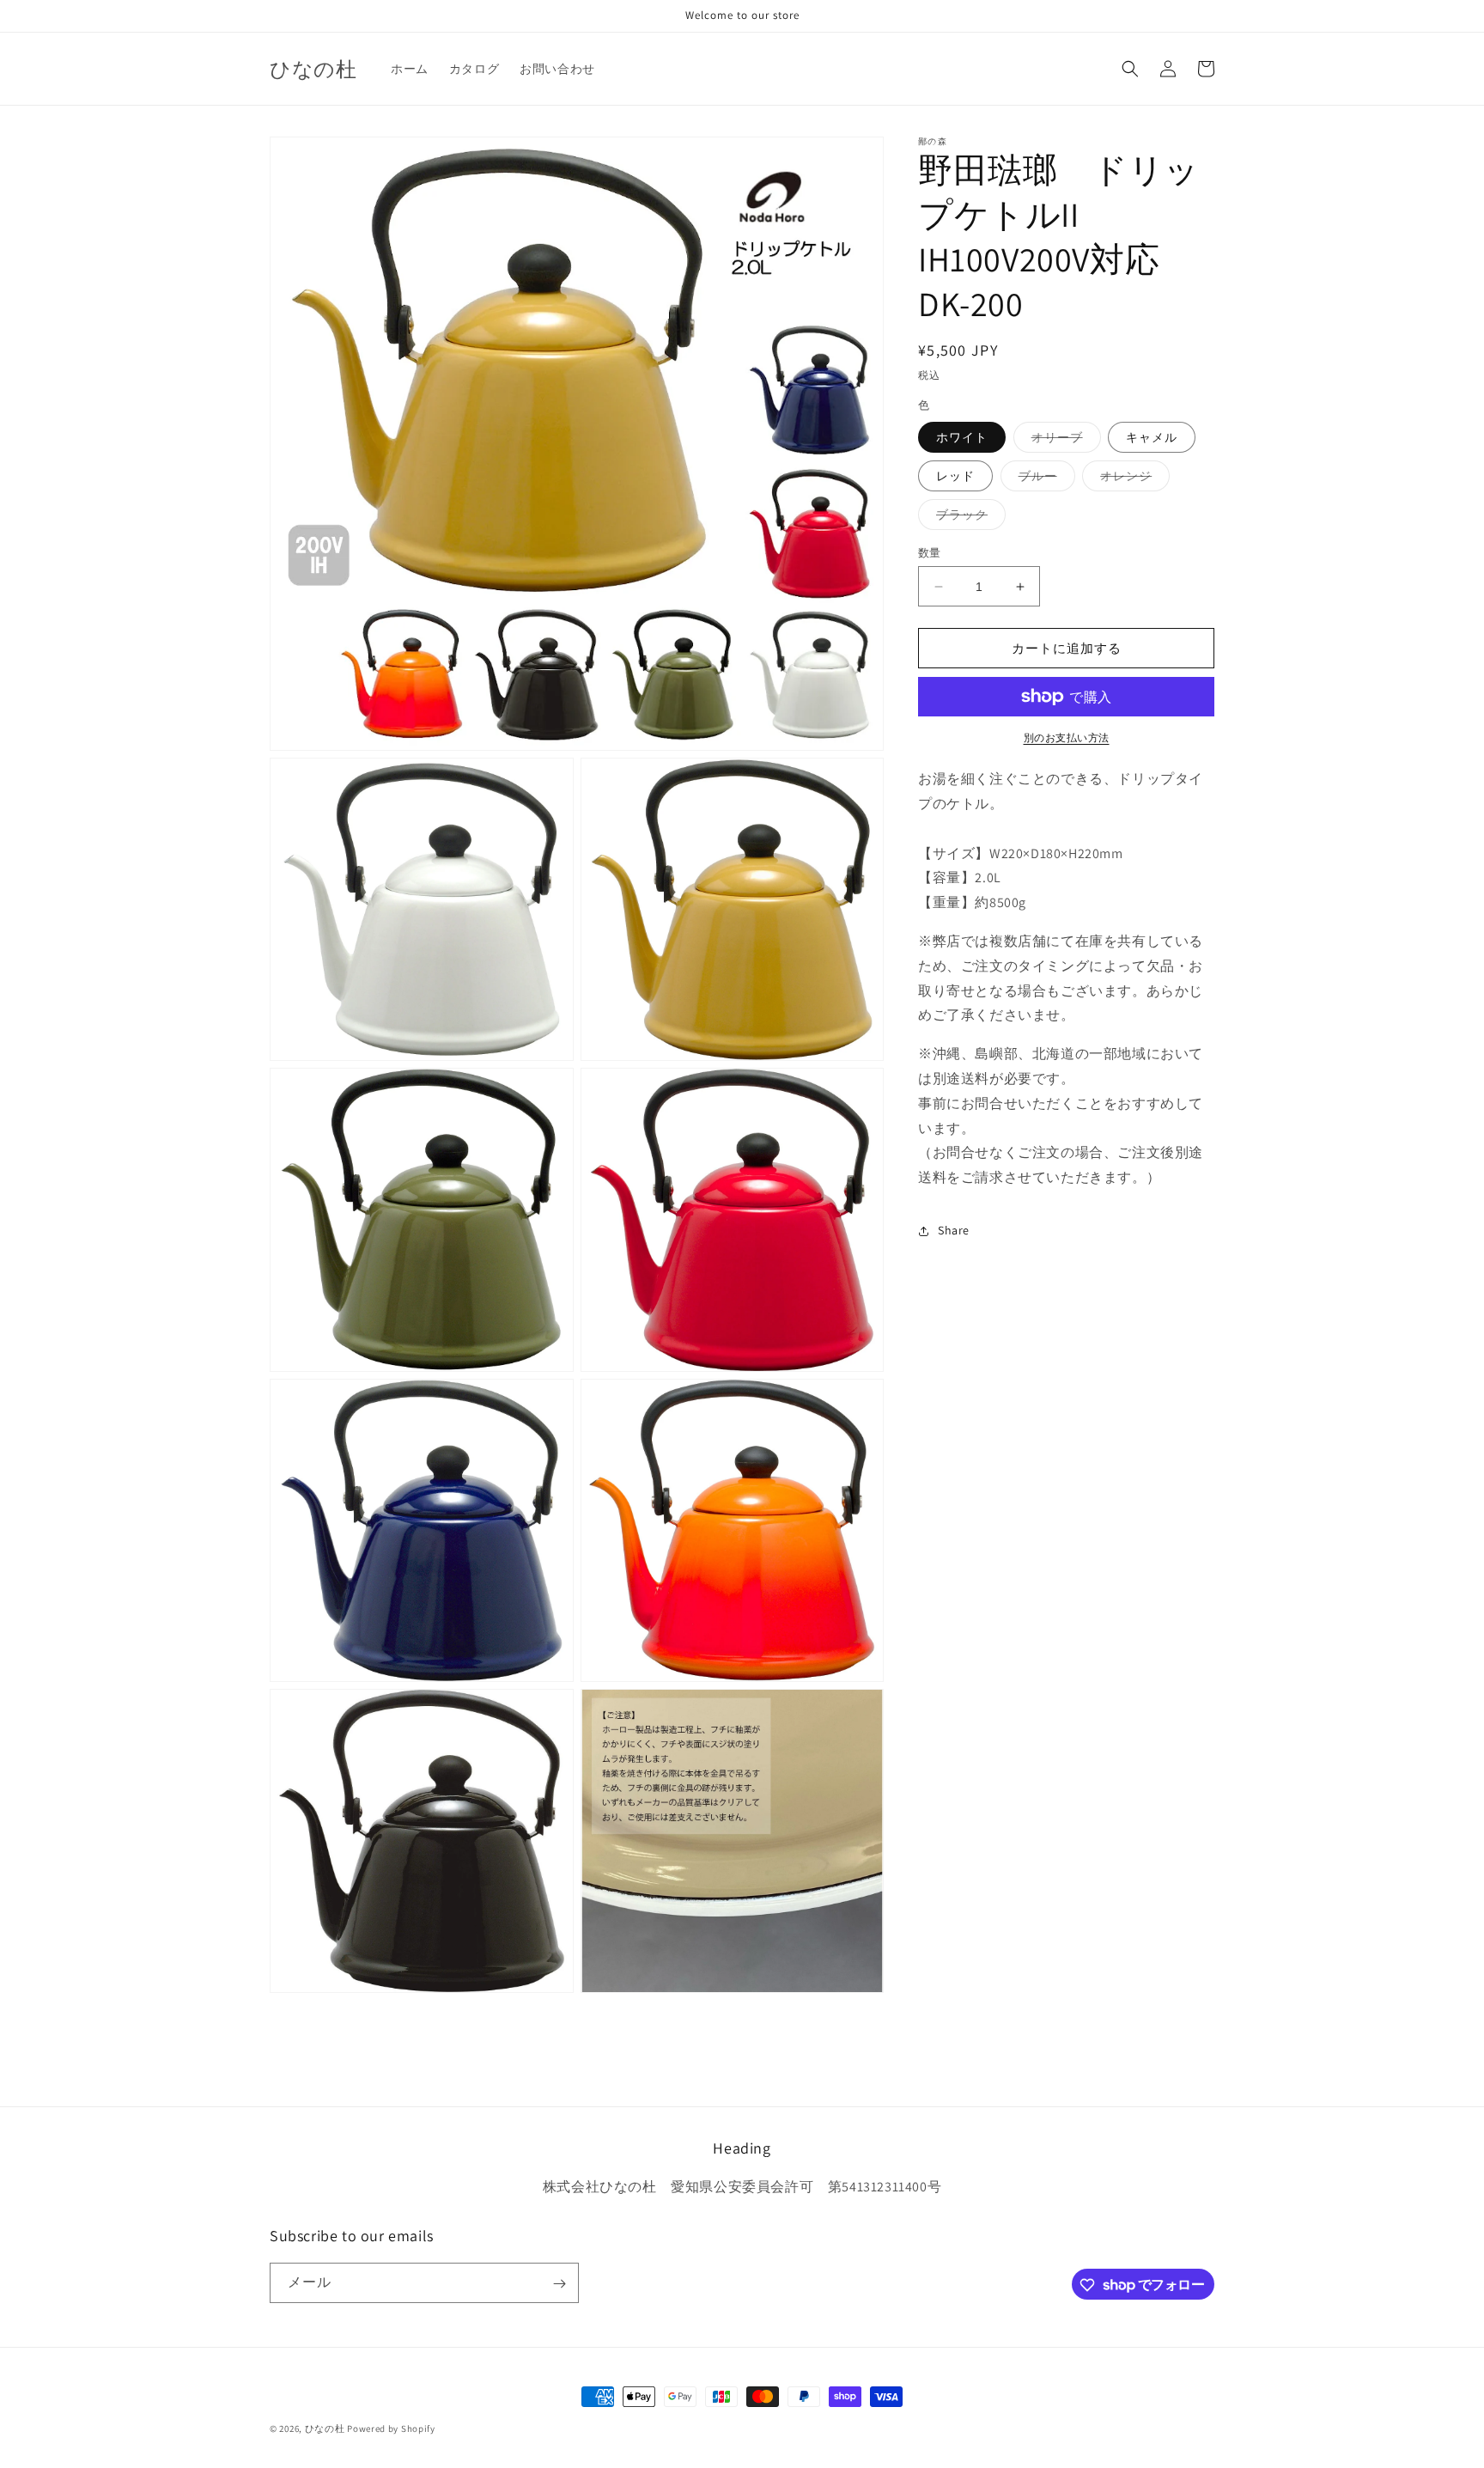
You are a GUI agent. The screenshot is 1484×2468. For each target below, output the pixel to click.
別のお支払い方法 (1067, 737)
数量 (930, 553)
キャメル (1152, 437)
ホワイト (962, 437)
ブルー (1044, 479)
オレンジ (1132, 479)
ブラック (968, 518)
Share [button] (954, 1230)
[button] (1130, 69)
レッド (955, 476)
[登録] (559, 2284)
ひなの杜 (325, 2428)
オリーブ (1063, 441)
